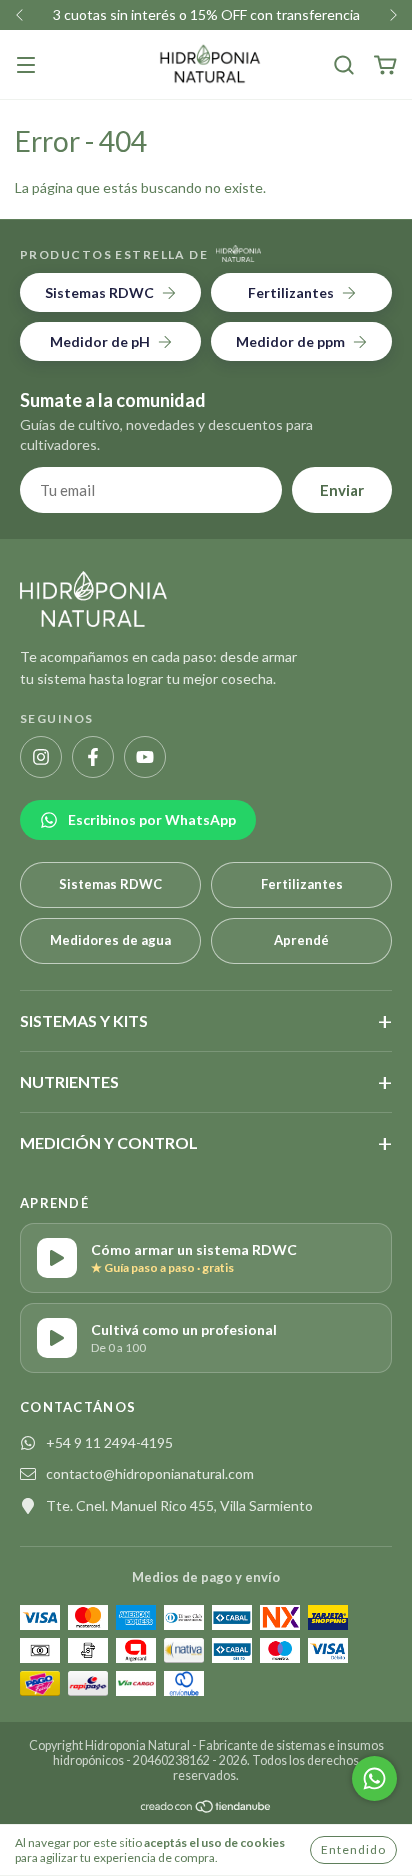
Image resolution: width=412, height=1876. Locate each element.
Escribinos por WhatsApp (152, 819)
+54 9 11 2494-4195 (109, 1442)
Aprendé (301, 940)
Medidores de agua (110, 940)
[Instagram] (41, 757)
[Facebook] (93, 757)
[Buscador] (344, 65)
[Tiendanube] (206, 1806)
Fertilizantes (302, 884)
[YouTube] (145, 757)
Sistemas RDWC (110, 884)
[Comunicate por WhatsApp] (374, 1778)
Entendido (353, 1849)
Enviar (342, 490)
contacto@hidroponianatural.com (150, 1473)
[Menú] (26, 66)
